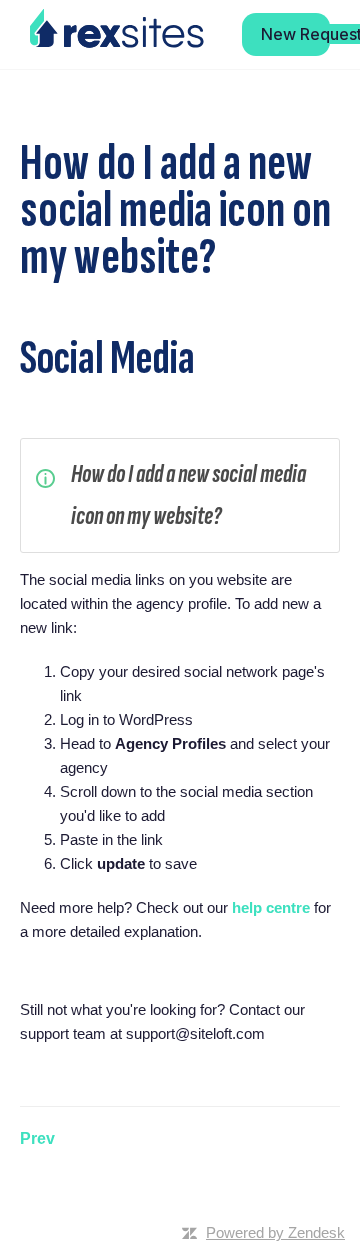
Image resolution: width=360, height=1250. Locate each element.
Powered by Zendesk (275, 1232)
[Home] (117, 29)
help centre (271, 907)
